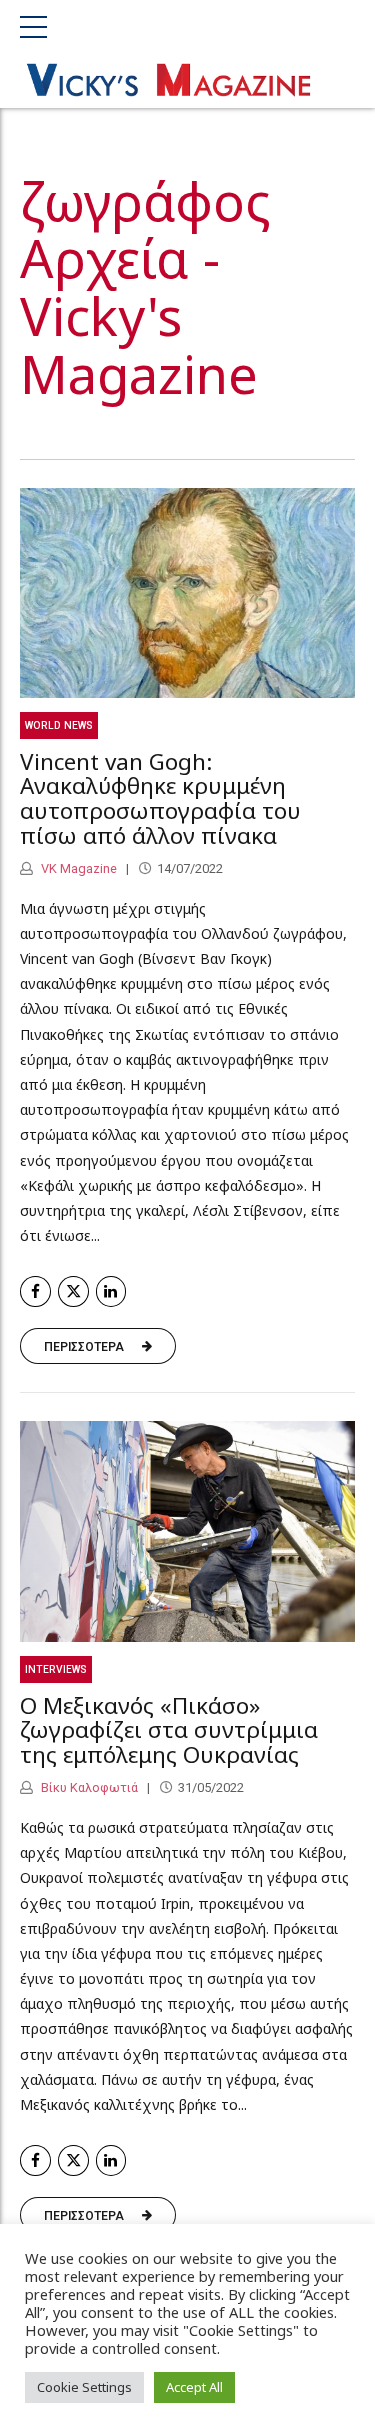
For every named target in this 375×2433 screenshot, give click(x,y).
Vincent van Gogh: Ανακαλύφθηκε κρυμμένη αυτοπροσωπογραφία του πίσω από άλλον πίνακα (160, 798)
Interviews (56, 1669)
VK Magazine (77, 868)
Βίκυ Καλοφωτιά (88, 1787)
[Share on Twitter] (73, 1291)
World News (59, 725)
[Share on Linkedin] (111, 1291)
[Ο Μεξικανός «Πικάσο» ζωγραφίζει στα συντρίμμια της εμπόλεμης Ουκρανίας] (187, 1531)
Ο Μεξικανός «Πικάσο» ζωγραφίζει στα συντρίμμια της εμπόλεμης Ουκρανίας (169, 1730)
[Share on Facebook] (35, 1291)
